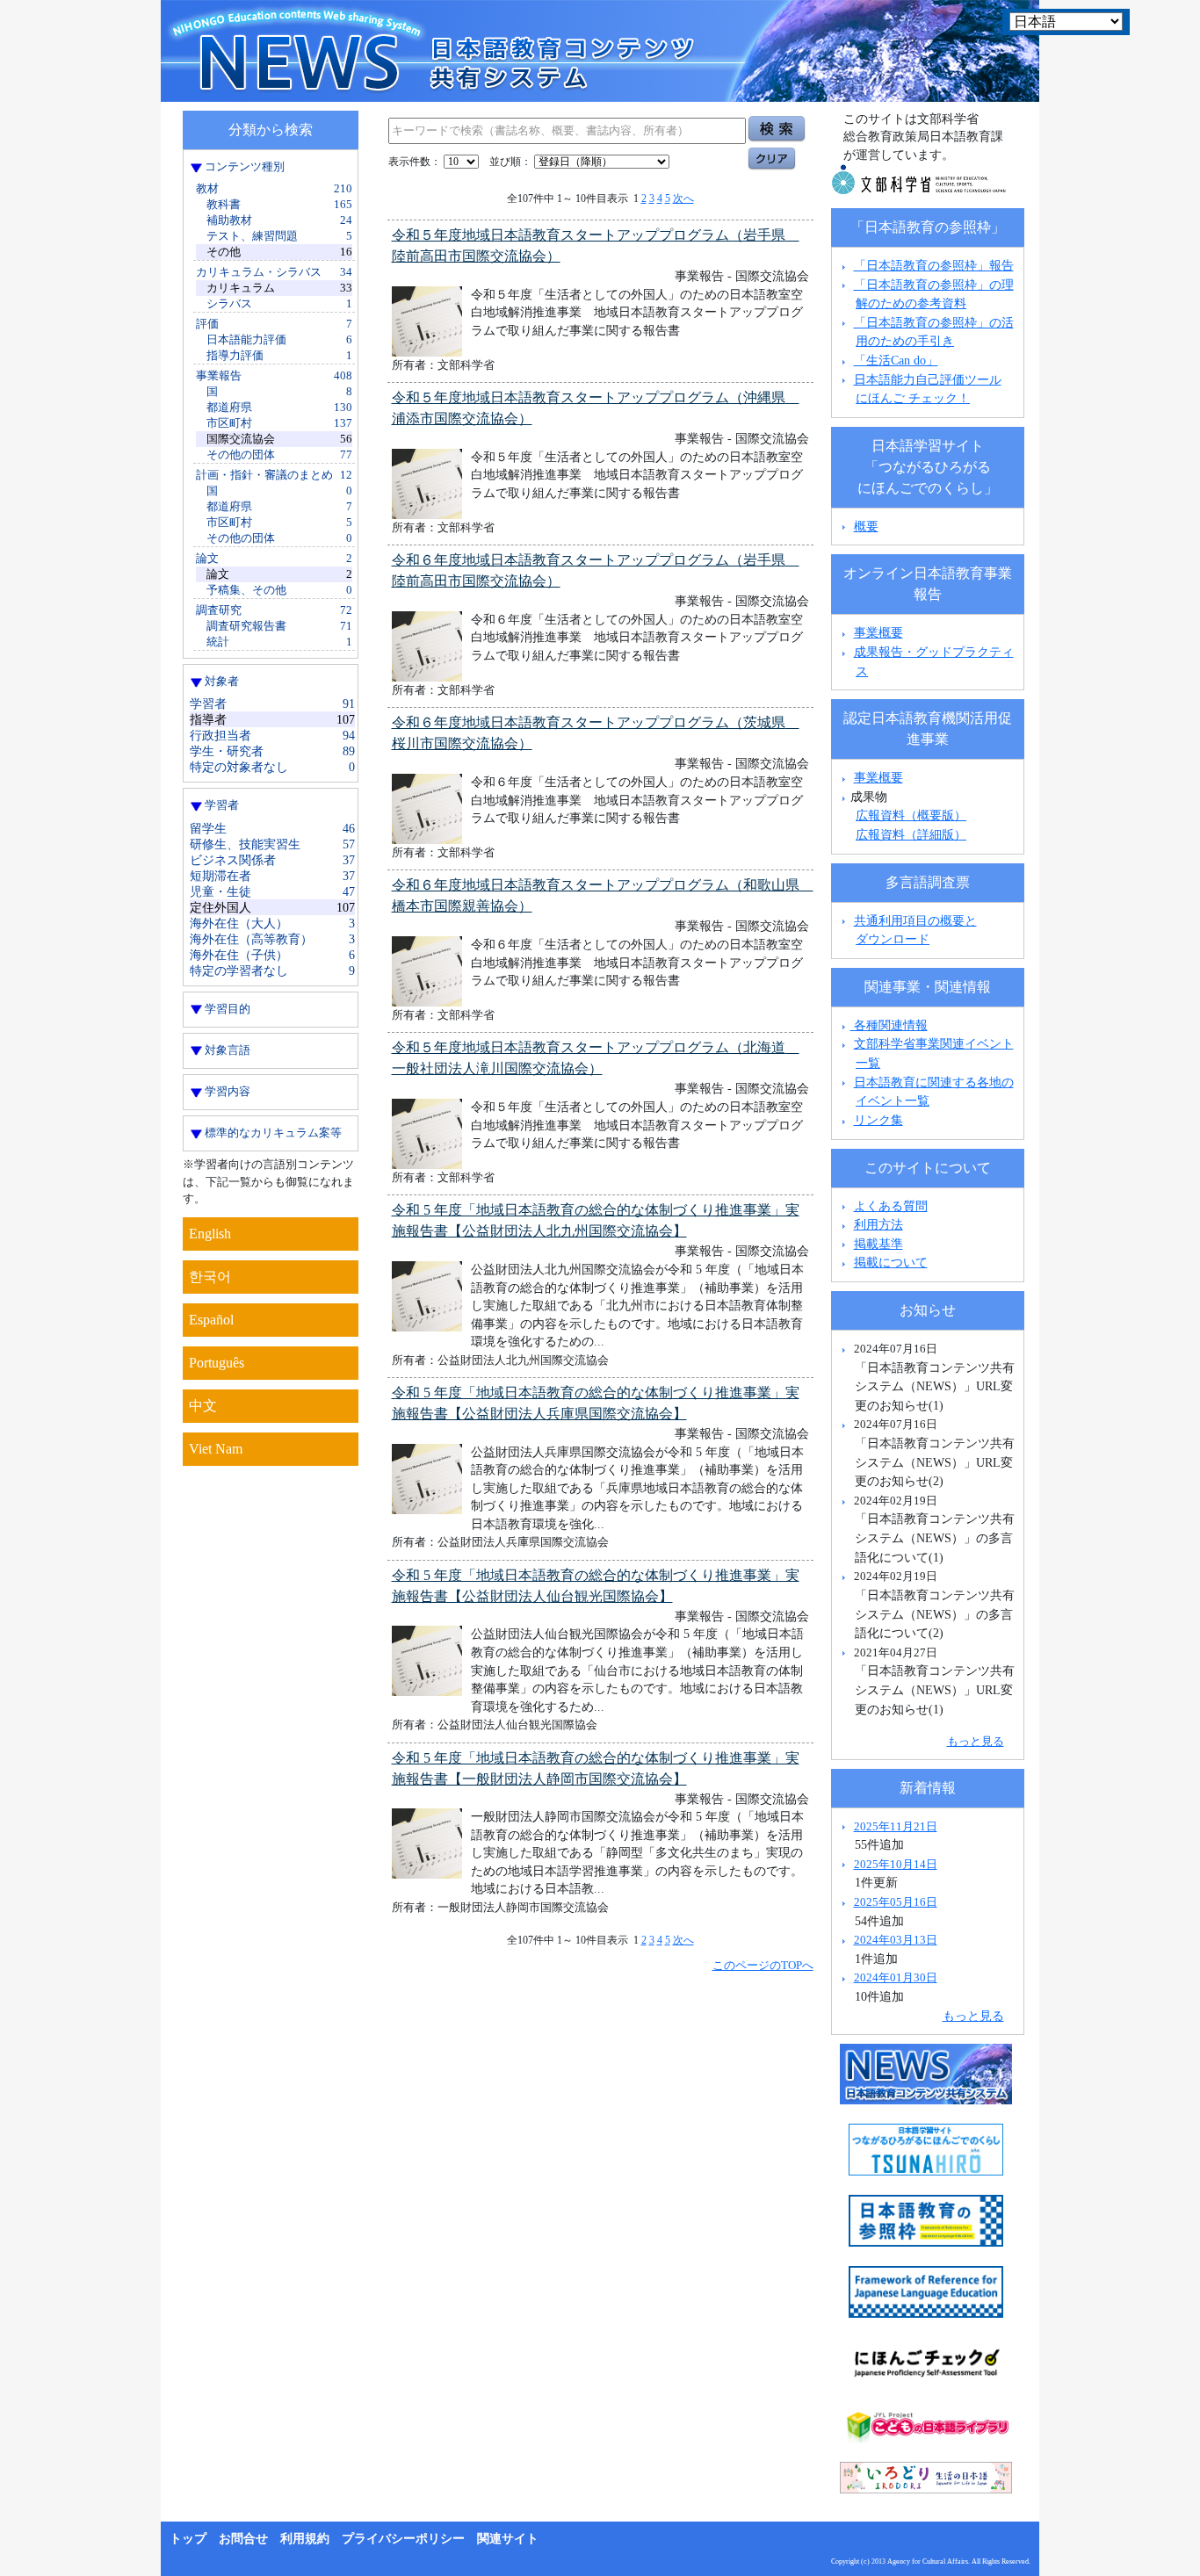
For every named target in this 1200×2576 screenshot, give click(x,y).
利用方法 (878, 1224)
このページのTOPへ (763, 1965)
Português (217, 1363)
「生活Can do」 (896, 360)
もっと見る (976, 1741)
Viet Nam (216, 1449)
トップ (188, 2539)
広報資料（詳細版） (911, 834)
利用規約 (305, 2539)
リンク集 (878, 1120)
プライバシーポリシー (403, 2539)
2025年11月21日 (896, 1826)
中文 (203, 1406)
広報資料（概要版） (911, 815)
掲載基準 (878, 1244)
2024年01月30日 (896, 1977)
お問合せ (243, 2539)
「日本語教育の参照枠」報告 (934, 265)
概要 (866, 526)
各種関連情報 (889, 1025)
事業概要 (878, 632)
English (210, 1234)
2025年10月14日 (896, 1864)
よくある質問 (891, 1206)
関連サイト (508, 2539)
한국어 (210, 1277)
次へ (683, 198)
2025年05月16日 (896, 1902)
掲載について (891, 1262)
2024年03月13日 (896, 1940)
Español (211, 1320)
